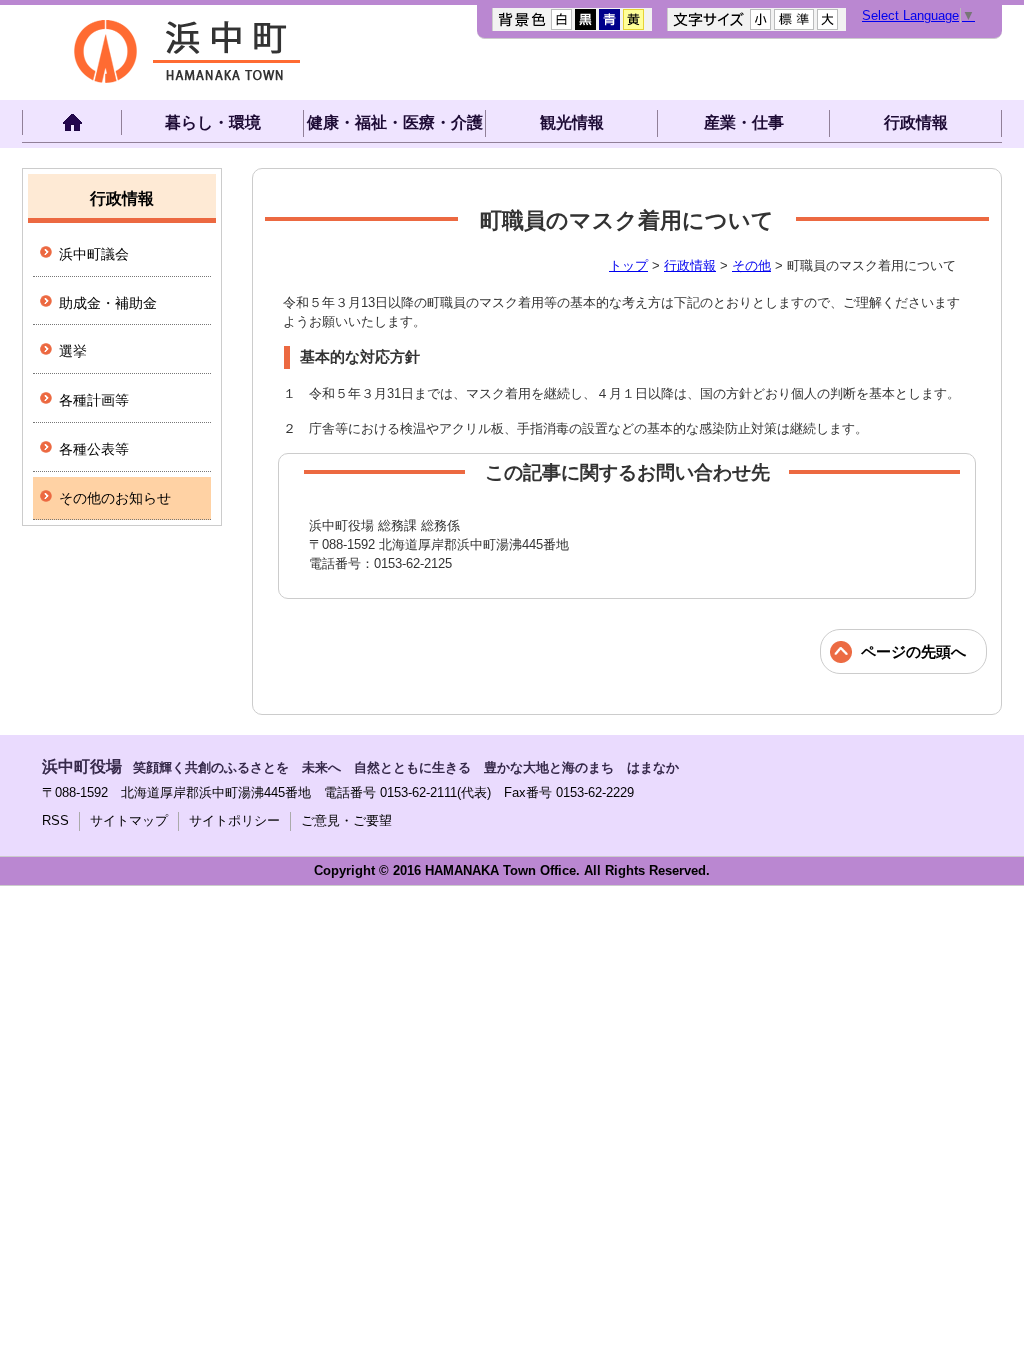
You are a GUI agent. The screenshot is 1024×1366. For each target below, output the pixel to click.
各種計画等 (94, 400)
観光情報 (572, 122)
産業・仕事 (744, 122)
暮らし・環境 (213, 122)
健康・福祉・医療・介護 (395, 122)
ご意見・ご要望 (346, 820)
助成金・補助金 (108, 303)
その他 (751, 265)
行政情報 (916, 122)
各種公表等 (94, 449)
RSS (55, 820)
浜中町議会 (94, 254)
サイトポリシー (234, 820)
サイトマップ (129, 820)
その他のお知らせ (115, 498)
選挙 (73, 351)
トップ (628, 265)
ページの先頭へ (913, 651)
